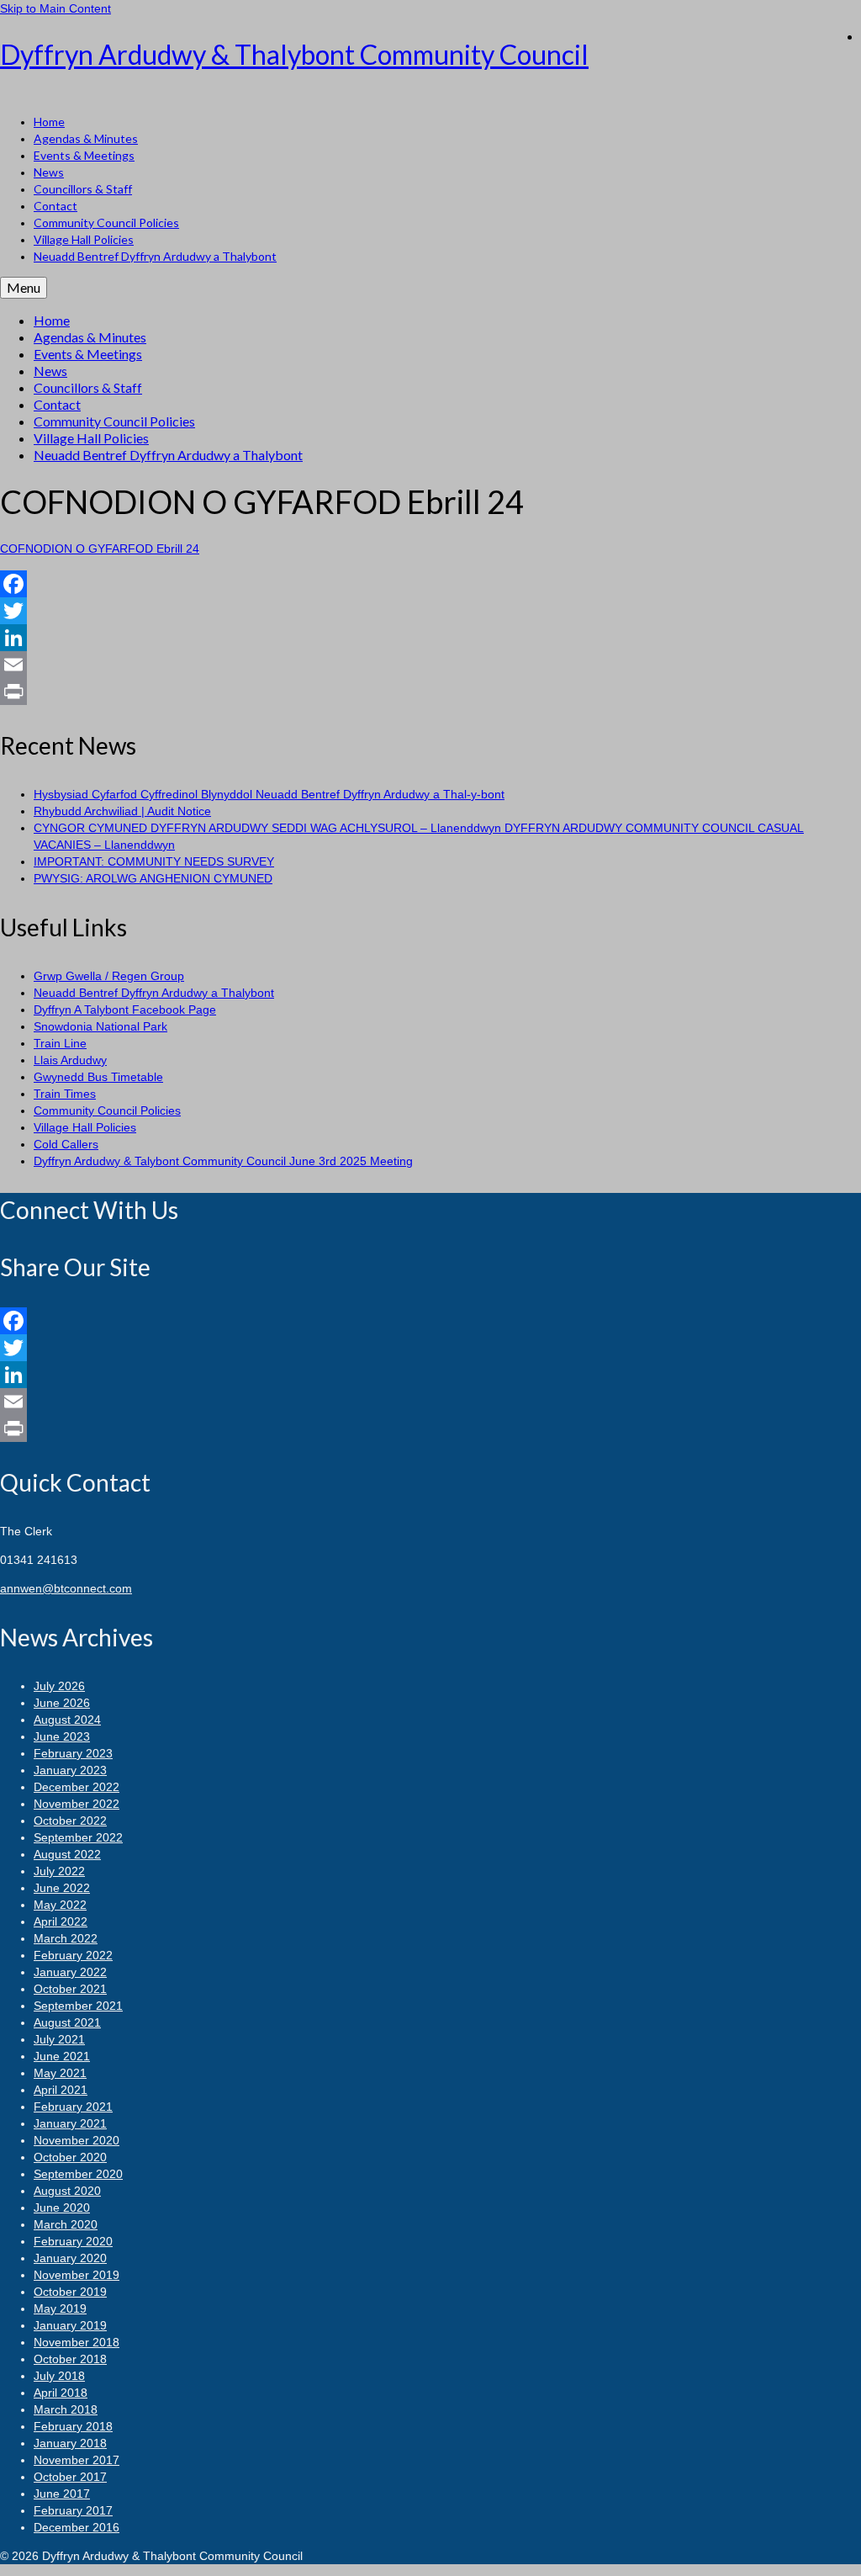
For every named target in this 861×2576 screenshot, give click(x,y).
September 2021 (78, 2006)
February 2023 (73, 1753)
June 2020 (62, 2208)
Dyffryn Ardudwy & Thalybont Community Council (294, 54)
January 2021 (70, 2123)
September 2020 (78, 2174)
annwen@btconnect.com (66, 1588)
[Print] (430, 692)
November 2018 (77, 2342)
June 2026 (62, 1703)
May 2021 (60, 2073)
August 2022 (67, 1854)
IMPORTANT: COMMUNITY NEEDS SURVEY (154, 861)
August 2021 (67, 2022)
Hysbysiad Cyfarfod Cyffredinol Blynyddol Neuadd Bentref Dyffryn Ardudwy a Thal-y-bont (269, 794)
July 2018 (59, 2376)
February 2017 (73, 2510)
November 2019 (77, 2275)
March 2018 (66, 2409)
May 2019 (60, 2308)
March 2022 (66, 1938)
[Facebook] (430, 584)
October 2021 (70, 1989)
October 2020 (70, 2157)
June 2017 (62, 2494)
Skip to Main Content (55, 8)
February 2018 (73, 2426)
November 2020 (77, 2140)
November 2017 (77, 2460)
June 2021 (62, 2056)
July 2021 (59, 2039)
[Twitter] (430, 611)
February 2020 (73, 2241)
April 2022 (61, 1921)
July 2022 (59, 1871)
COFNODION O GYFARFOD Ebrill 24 (100, 549)
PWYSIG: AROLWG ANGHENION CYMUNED (153, 878)
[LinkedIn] (430, 638)
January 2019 (70, 2325)
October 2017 (70, 2477)
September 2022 (78, 1837)
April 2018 (61, 2393)
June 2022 (62, 1888)
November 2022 (77, 1804)
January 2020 (70, 2258)
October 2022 (70, 1821)
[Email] (430, 665)
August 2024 (67, 1720)
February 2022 (73, 1955)
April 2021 (61, 2090)
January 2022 (70, 1972)
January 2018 (70, 2443)
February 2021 (73, 2107)
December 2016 (77, 2527)
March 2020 (66, 2224)
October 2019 (70, 2292)
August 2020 (67, 2191)
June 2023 (62, 1736)
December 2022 (77, 1787)
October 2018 (70, 2359)
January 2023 (70, 1770)
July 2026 (59, 1686)
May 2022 (60, 1905)
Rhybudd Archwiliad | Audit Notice (122, 811)
